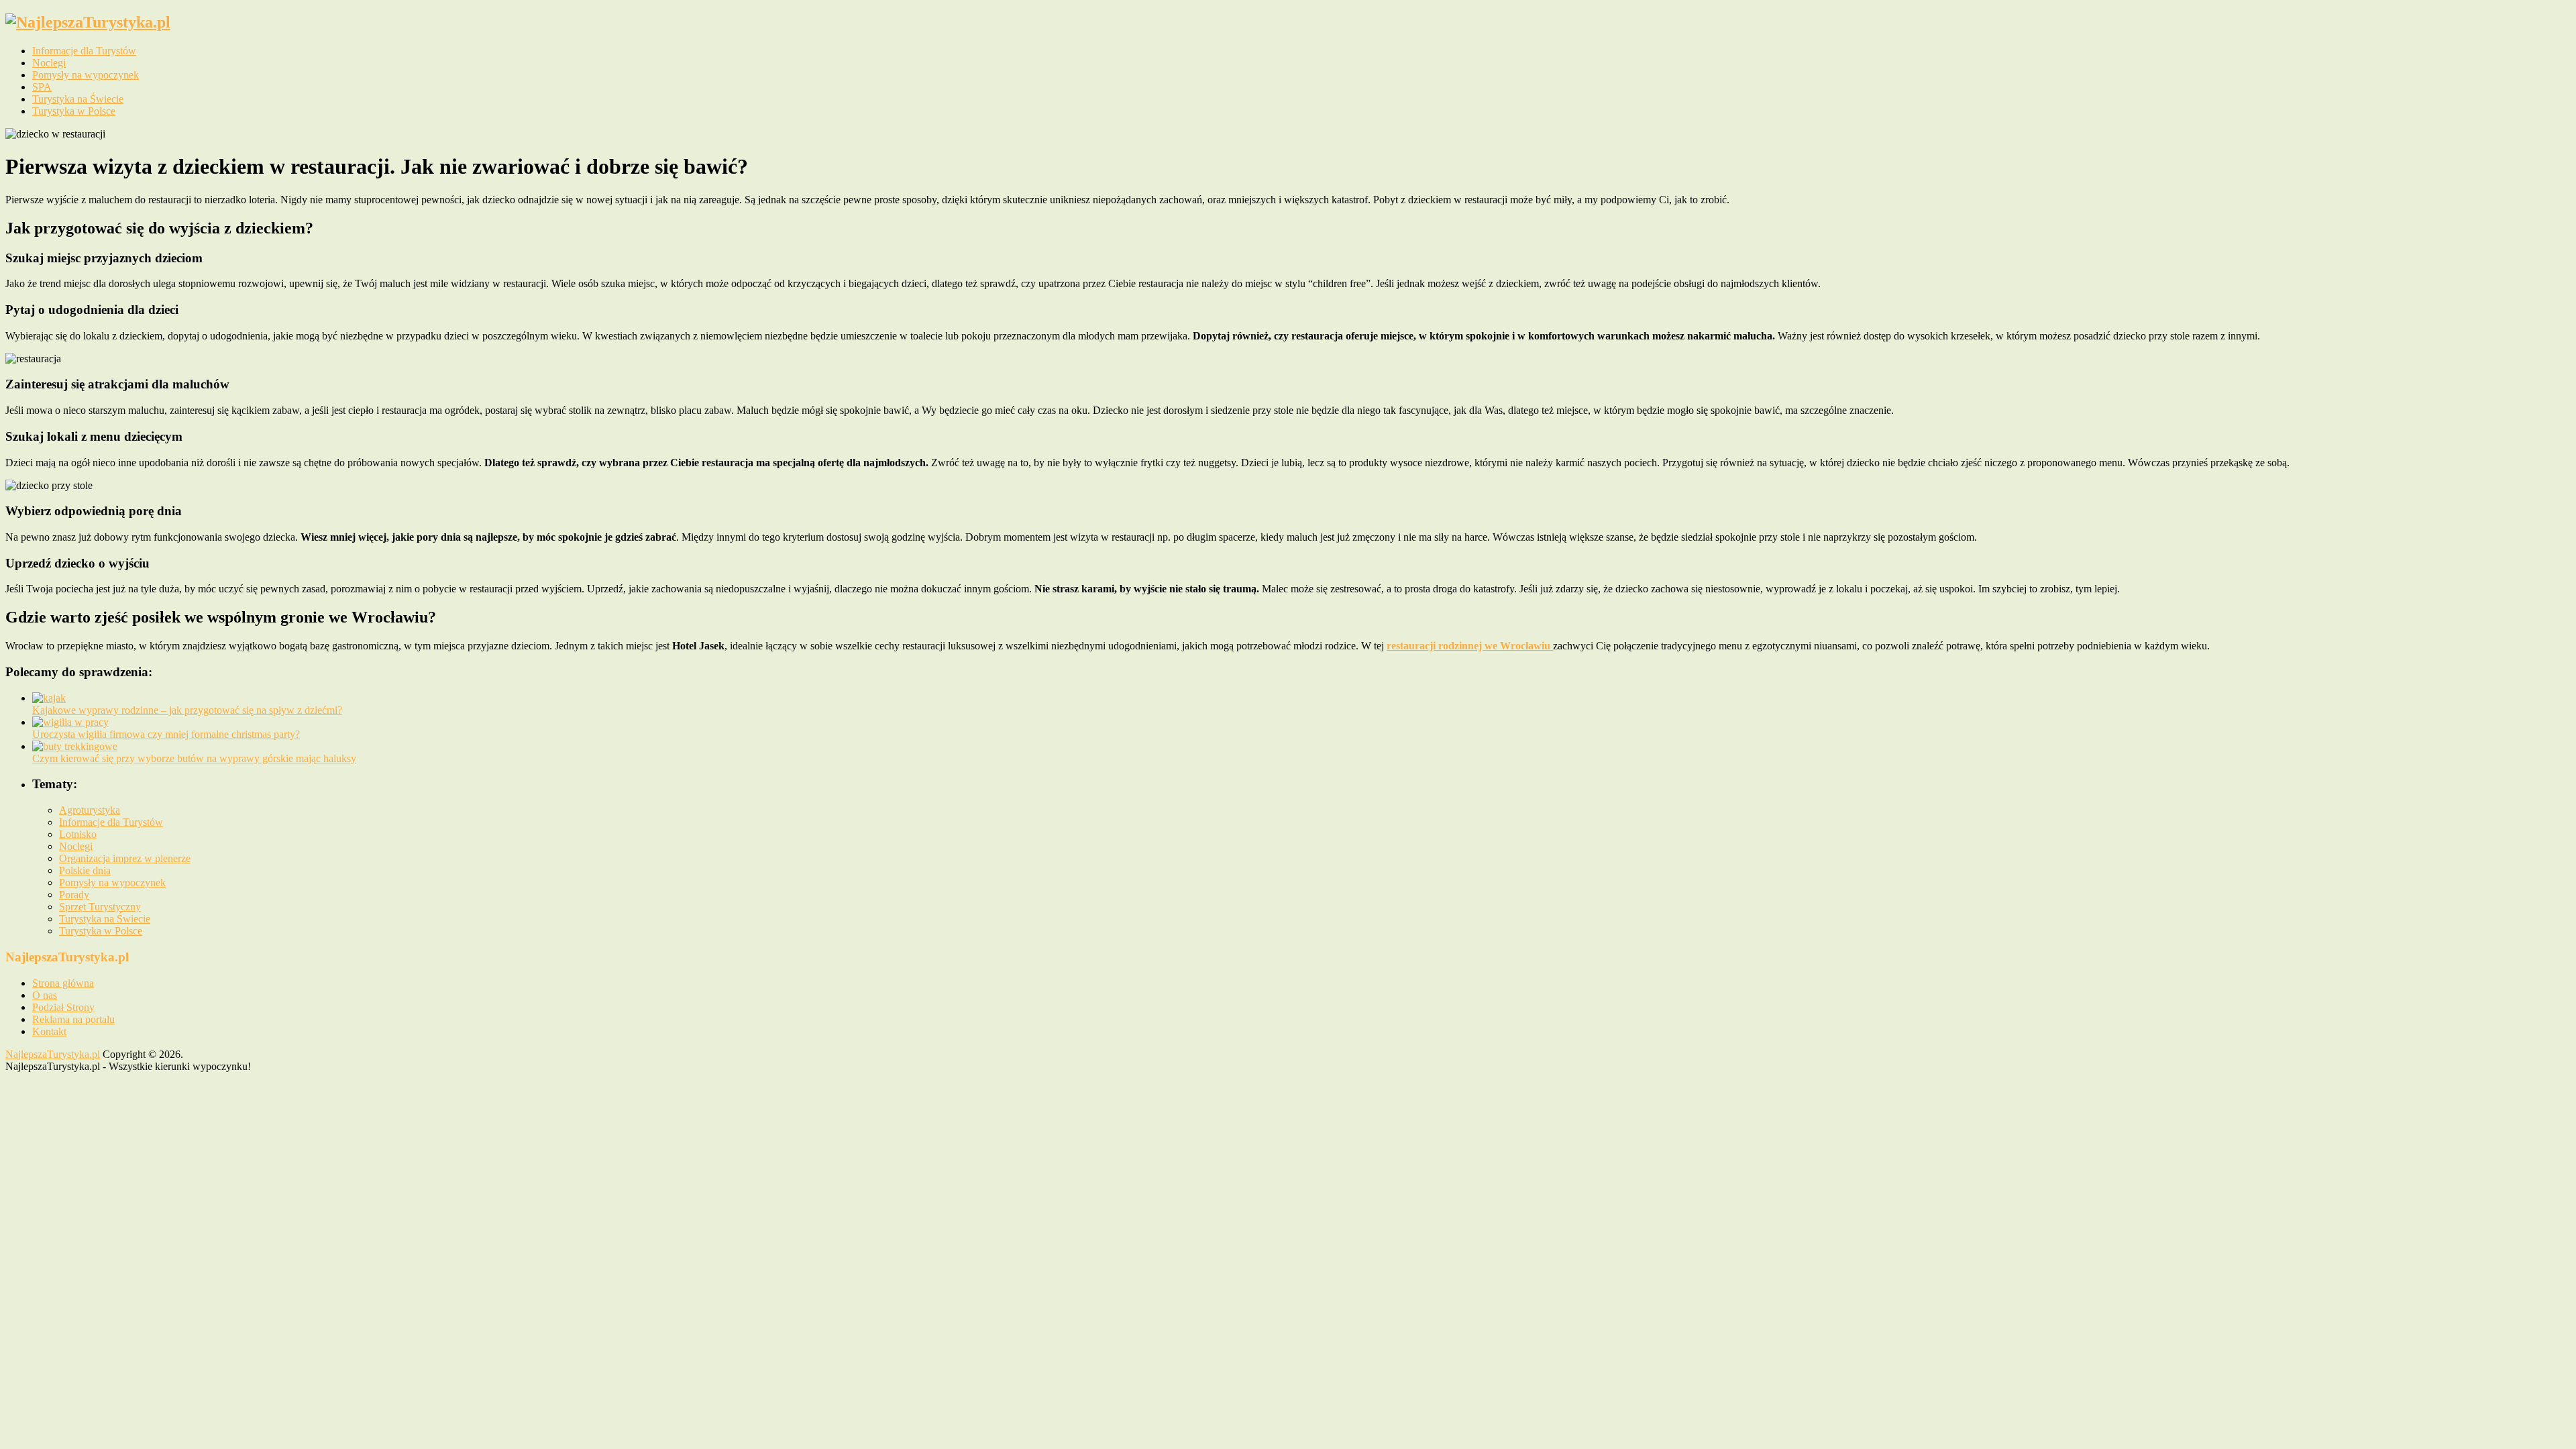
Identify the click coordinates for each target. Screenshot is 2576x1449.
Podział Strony (63, 1007)
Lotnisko (78, 834)
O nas (45, 995)
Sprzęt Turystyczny (100, 907)
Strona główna (63, 983)
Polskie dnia (85, 870)
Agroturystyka (90, 810)
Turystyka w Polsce (74, 111)
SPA (42, 87)
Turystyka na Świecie (78, 99)
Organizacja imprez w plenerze (125, 858)
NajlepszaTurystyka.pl (53, 1054)
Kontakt (49, 1031)
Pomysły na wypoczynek (86, 75)
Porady (74, 895)
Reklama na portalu (73, 1019)
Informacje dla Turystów (84, 51)
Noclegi (49, 63)
